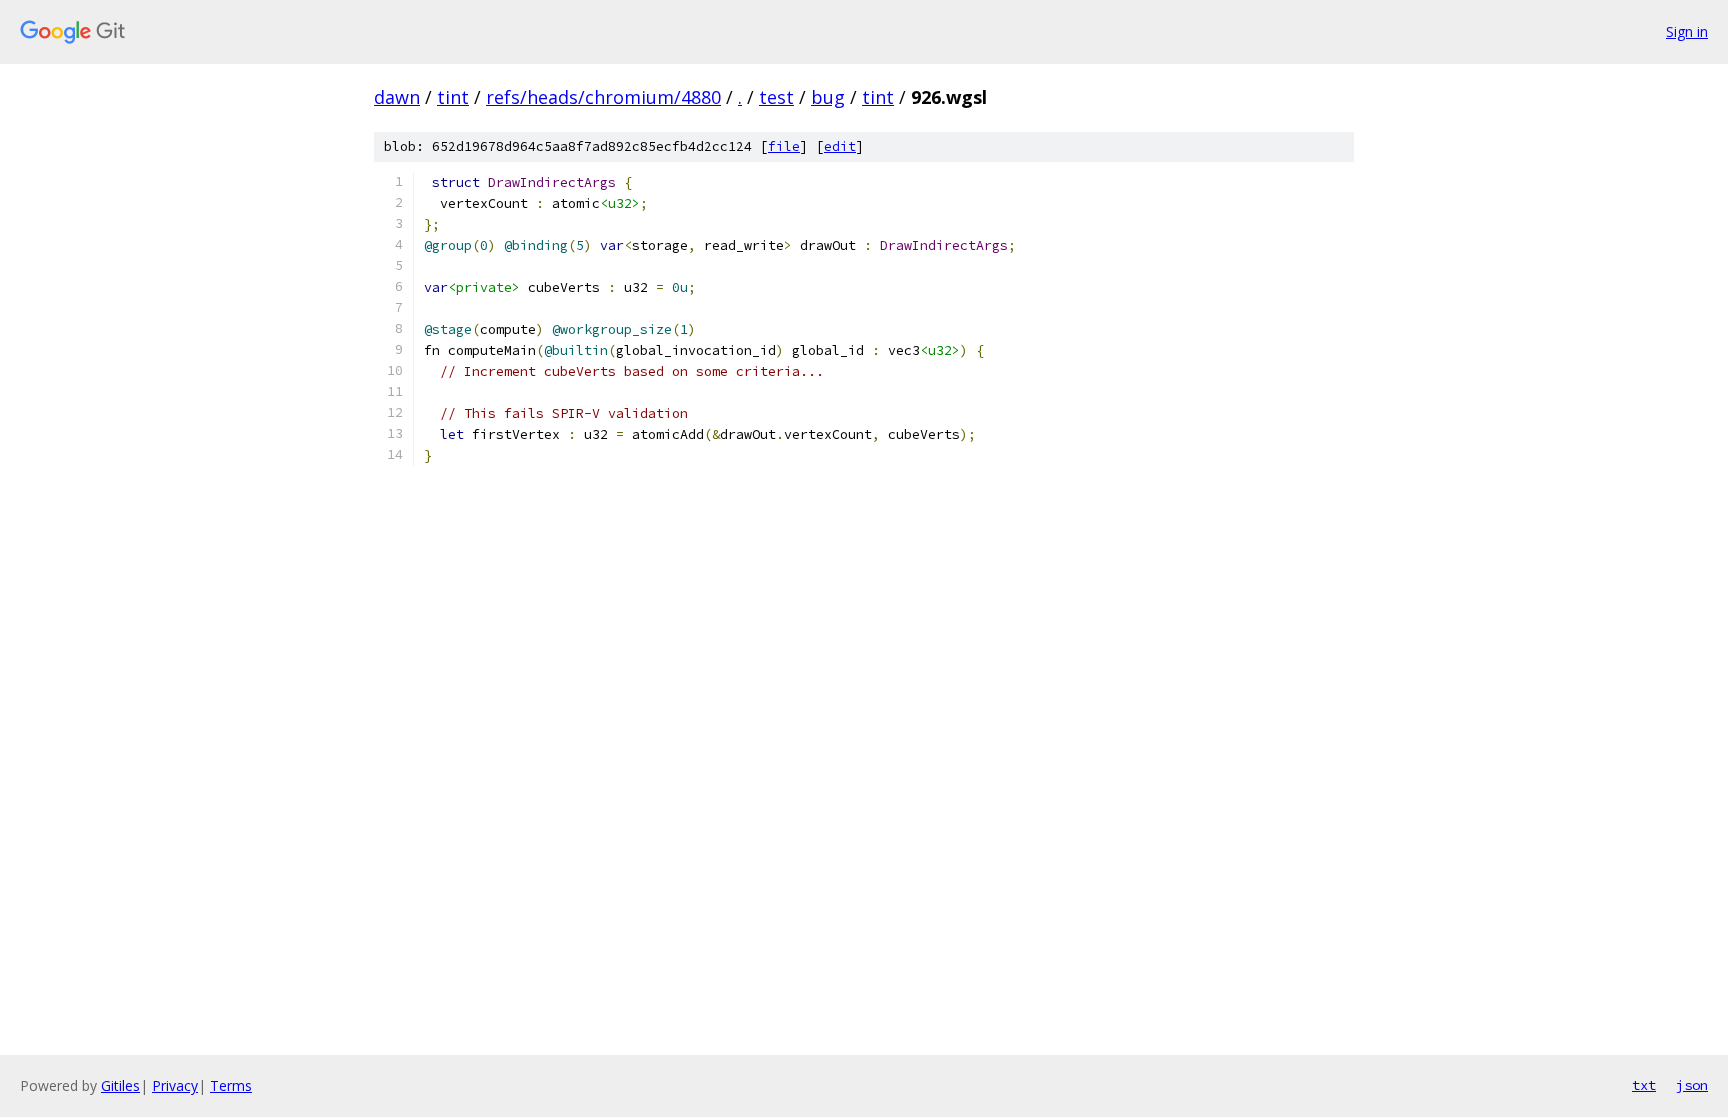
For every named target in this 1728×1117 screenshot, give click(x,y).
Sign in (1687, 31)
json (1692, 1085)
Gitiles (120, 1085)
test (776, 97)
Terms (231, 1085)
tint (453, 97)
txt (1644, 1085)
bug (828, 97)
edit (840, 146)
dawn (397, 97)
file (784, 146)
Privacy (175, 1085)
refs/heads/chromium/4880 (603, 97)
